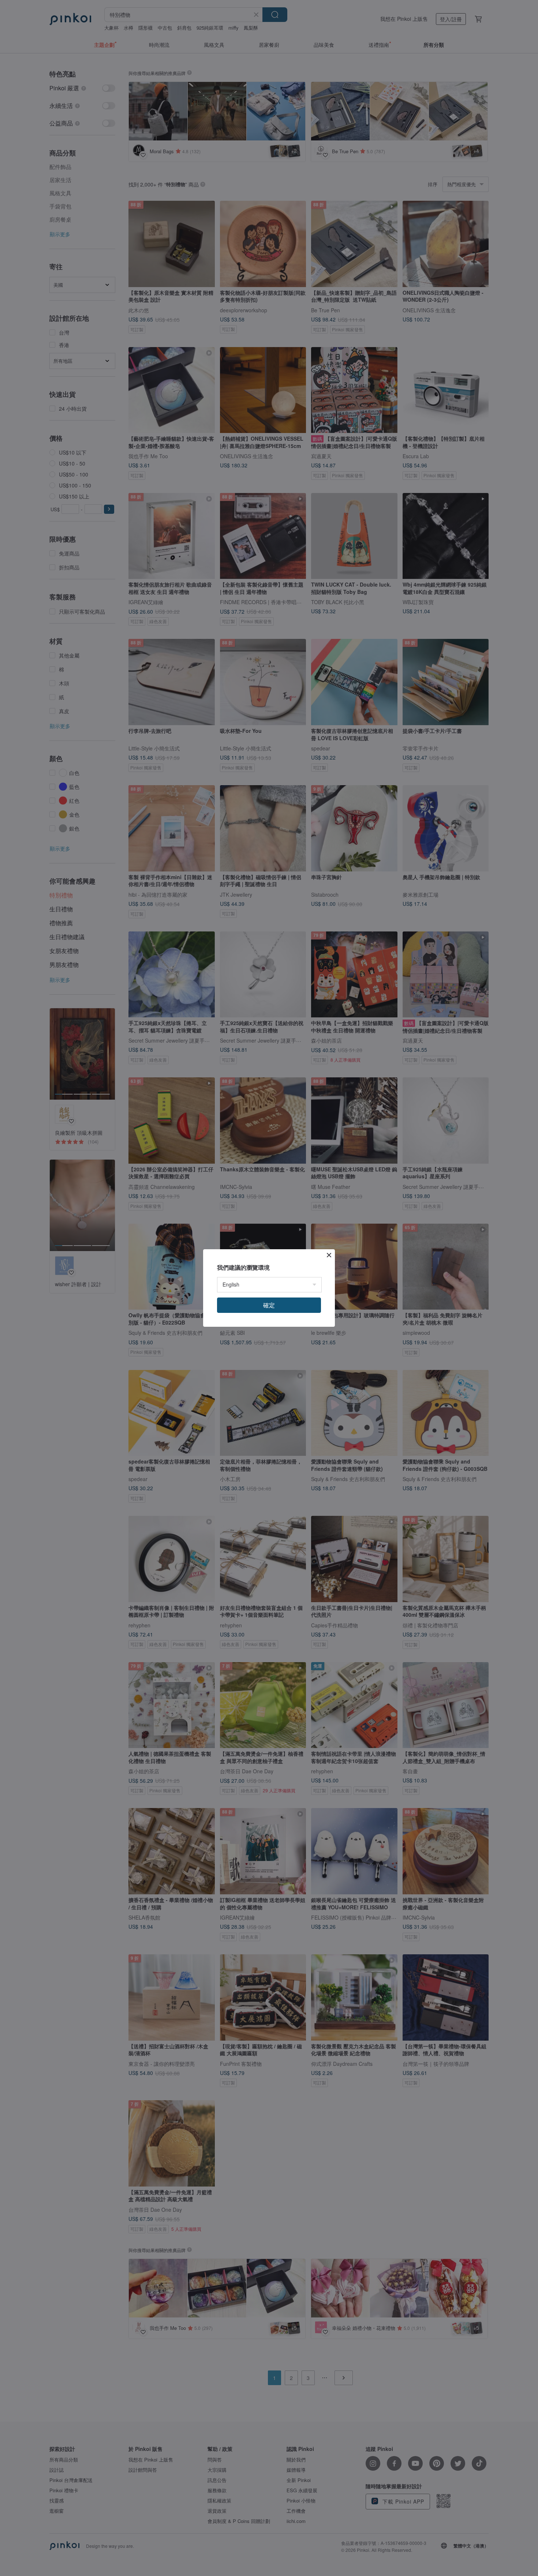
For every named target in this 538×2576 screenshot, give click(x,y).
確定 (269, 1305)
